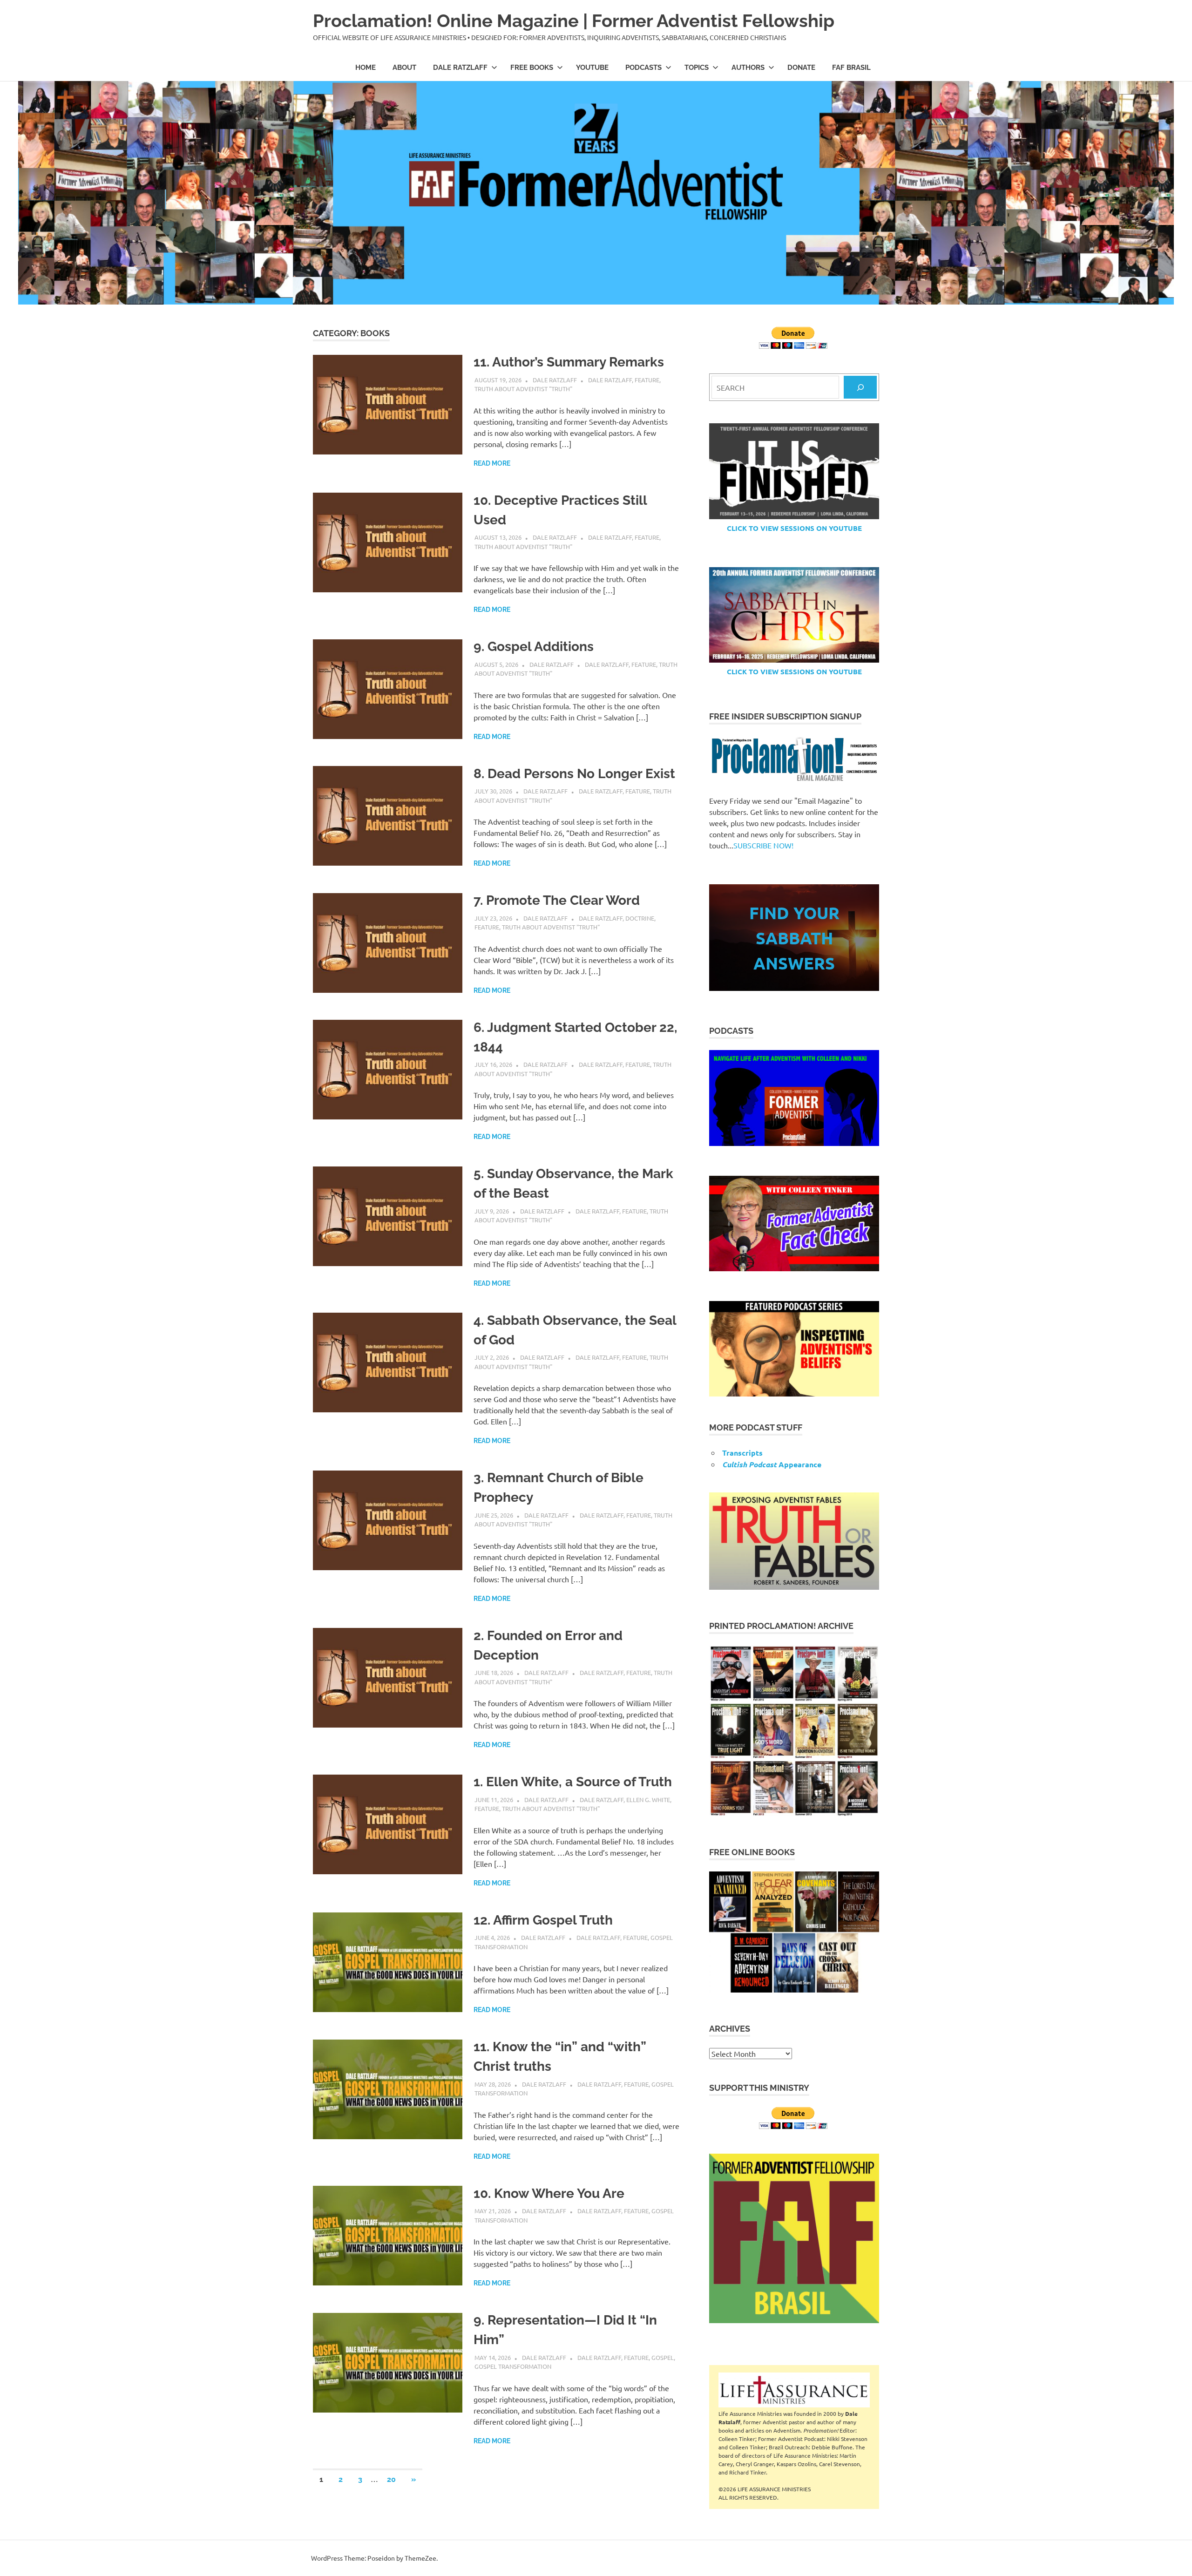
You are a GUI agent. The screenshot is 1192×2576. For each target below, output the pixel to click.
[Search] (860, 387)
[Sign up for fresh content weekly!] (794, 760)
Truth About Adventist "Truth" (523, 389)
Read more (492, 463)
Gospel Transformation (513, 2366)
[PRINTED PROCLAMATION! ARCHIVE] (794, 1731)
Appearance (772, 1464)
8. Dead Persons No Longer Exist (574, 774)
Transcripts (742, 1453)
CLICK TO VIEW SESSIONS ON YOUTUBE (794, 528)
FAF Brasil (851, 68)
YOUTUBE (592, 68)
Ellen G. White (648, 1800)
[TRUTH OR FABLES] (794, 1541)
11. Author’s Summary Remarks (569, 362)
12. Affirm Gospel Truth (543, 1920)
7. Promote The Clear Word (557, 900)
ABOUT (404, 68)
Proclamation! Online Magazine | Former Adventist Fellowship (574, 21)
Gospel (663, 2357)
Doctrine (640, 918)
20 (391, 2479)
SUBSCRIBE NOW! (763, 845)
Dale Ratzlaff (460, 68)
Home (366, 68)
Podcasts (643, 68)
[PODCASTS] (794, 1098)
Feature (647, 380)
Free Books (532, 68)
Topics (697, 68)
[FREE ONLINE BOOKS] (794, 1932)
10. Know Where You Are (549, 2193)
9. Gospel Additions (534, 647)
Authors (748, 68)
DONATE (801, 68)
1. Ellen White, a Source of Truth (573, 1782)
